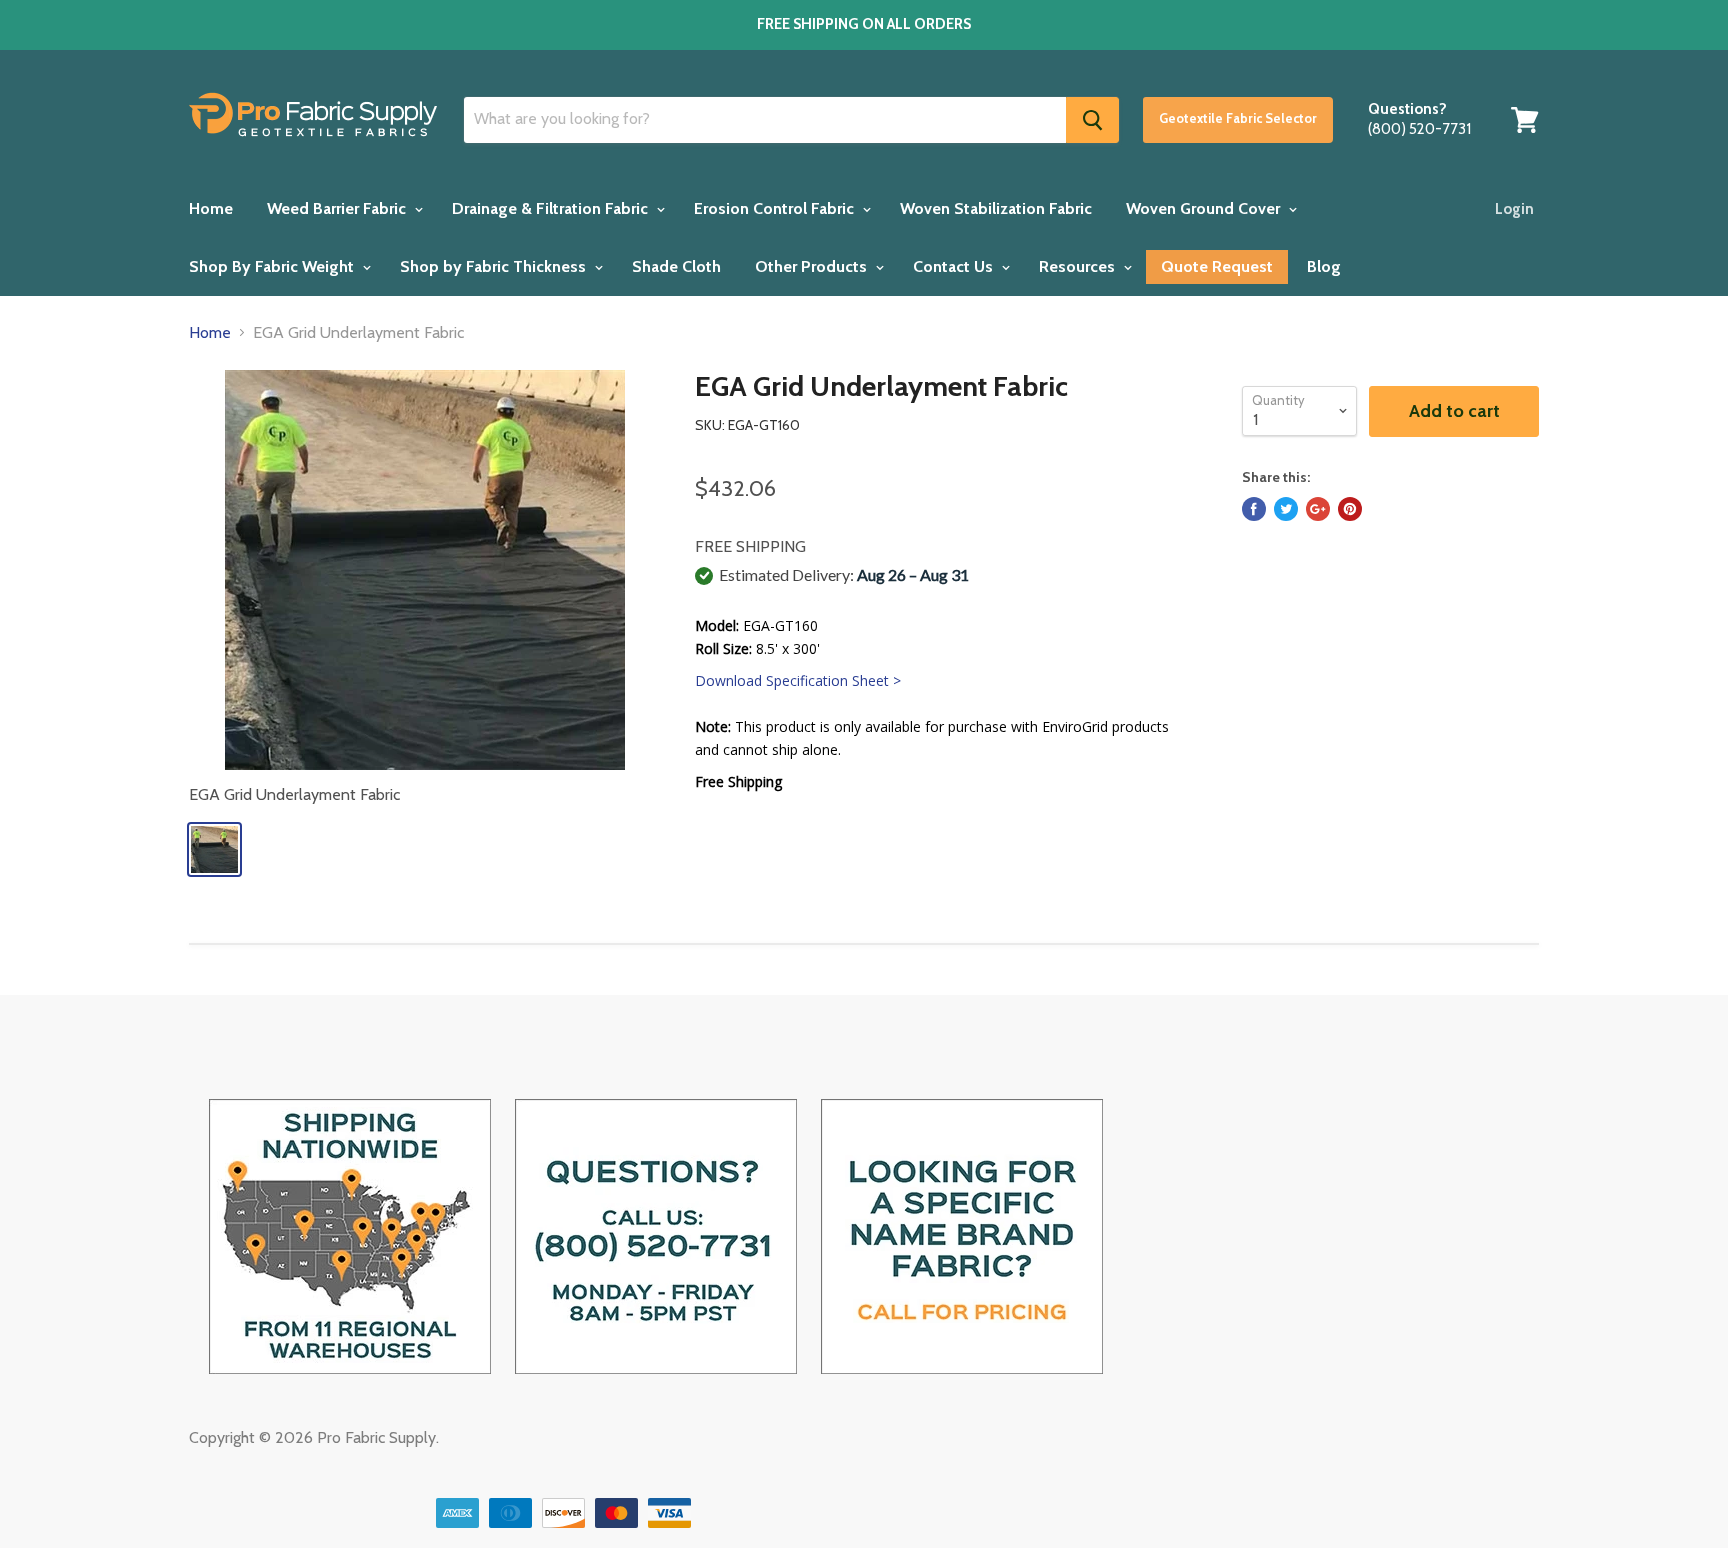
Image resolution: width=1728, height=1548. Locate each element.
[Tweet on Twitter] (1286, 509)
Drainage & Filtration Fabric (552, 208)
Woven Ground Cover (1205, 208)
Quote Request (1217, 267)
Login (1514, 209)
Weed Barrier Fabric (338, 208)
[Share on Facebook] (1254, 509)
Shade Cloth (676, 266)
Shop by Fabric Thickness (495, 266)
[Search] (1092, 120)
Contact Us (955, 266)
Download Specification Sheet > (798, 680)
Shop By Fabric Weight (273, 266)
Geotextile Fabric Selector (1238, 118)
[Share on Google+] (1318, 509)
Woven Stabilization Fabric (996, 208)
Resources (1079, 266)
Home (211, 208)
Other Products (813, 266)
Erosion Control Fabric (776, 208)
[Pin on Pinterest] (1350, 509)
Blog (1324, 266)
